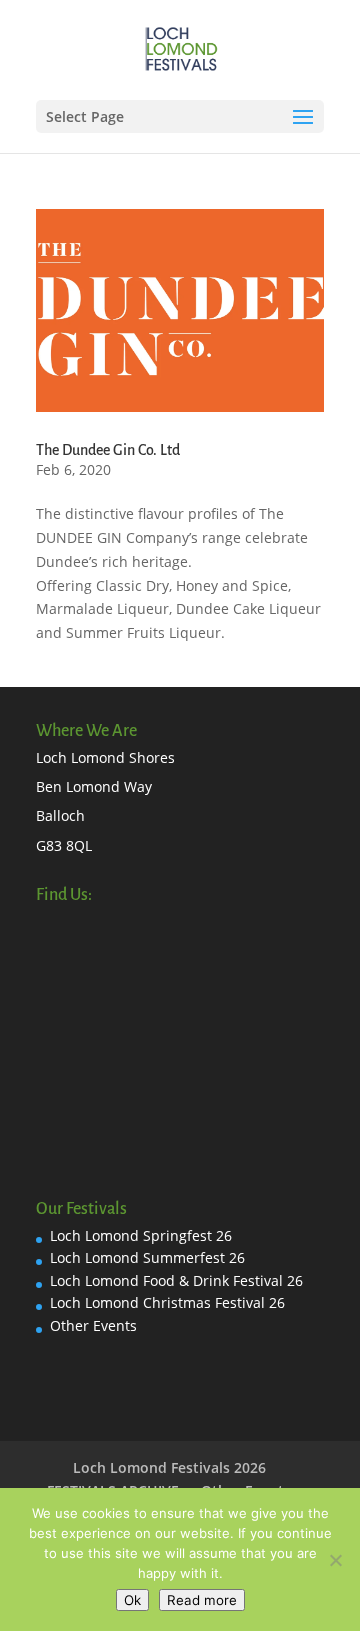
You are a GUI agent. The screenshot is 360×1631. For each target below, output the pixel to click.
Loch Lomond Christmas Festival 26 (167, 1302)
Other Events (93, 1325)
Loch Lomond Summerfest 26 (147, 1257)
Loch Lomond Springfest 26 (141, 1235)
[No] (335, 1560)
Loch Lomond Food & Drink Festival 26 (176, 1280)
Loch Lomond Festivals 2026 (169, 1467)
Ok (132, 1600)
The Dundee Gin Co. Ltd (108, 450)
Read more (202, 1600)
